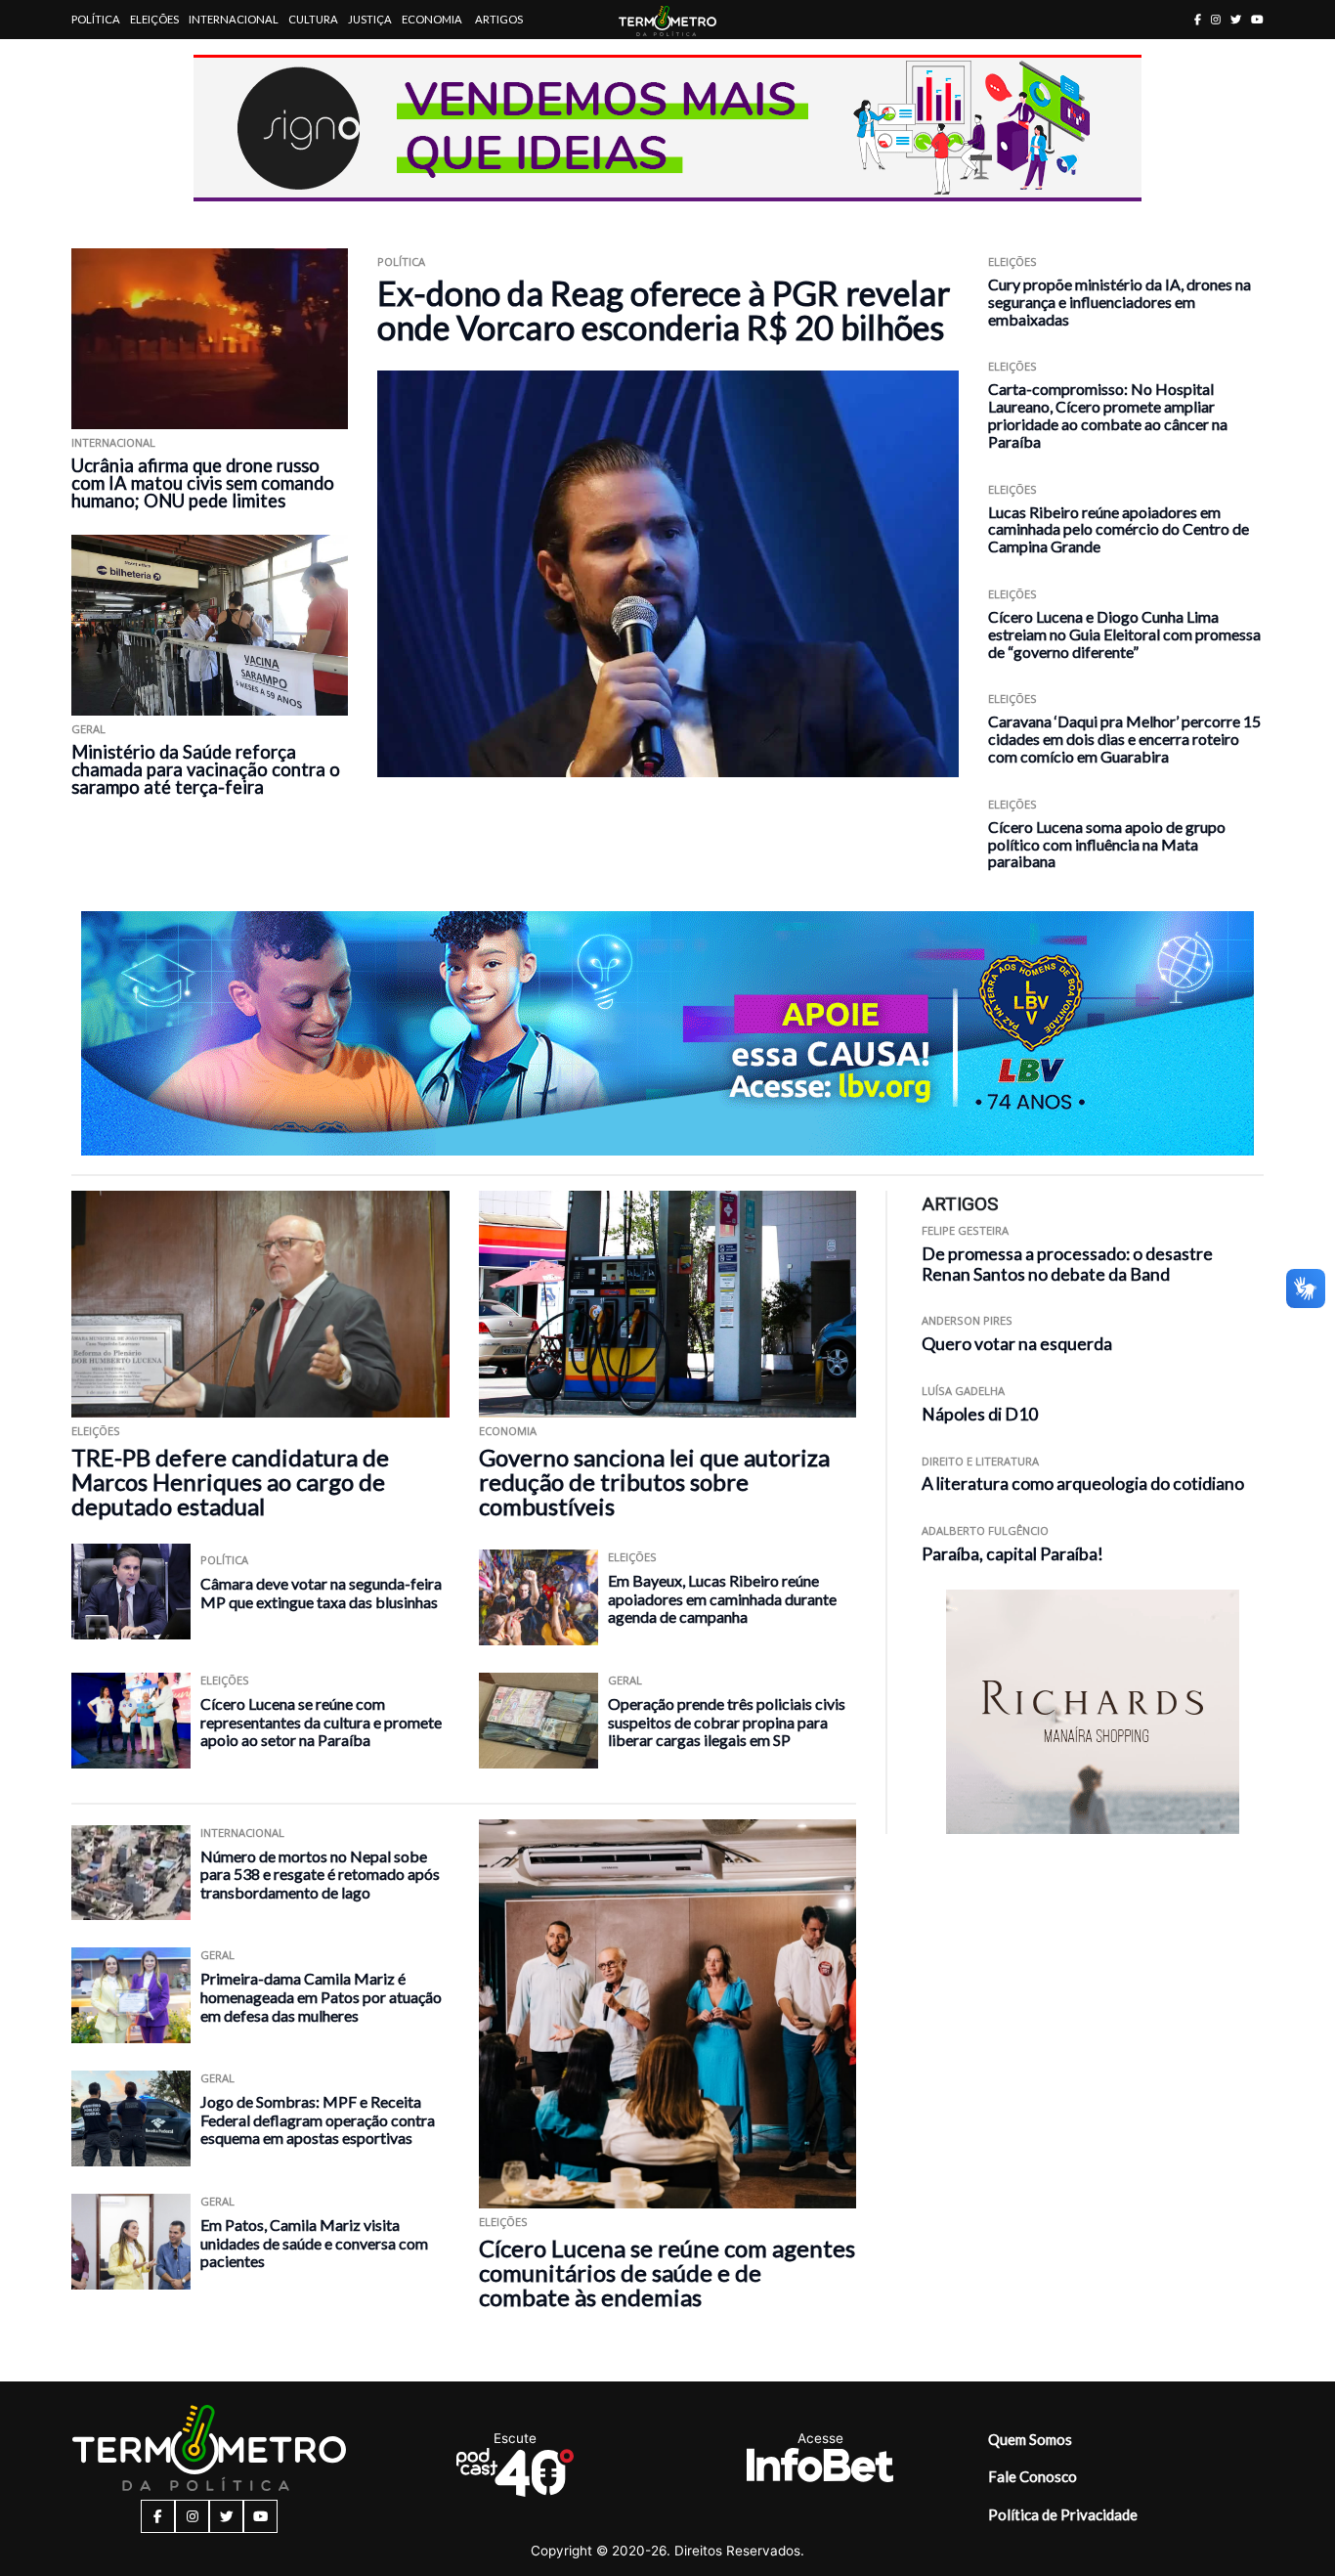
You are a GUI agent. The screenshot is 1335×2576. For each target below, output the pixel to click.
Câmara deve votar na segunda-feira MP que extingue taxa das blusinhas (321, 1593)
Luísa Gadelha (963, 1391)
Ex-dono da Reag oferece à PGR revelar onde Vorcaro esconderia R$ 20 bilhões (664, 310)
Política (96, 19)
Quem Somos (1030, 2439)
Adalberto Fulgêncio (985, 1530)
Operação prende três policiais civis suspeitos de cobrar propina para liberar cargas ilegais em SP (727, 1722)
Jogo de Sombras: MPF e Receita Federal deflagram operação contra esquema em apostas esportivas (318, 2119)
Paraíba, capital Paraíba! (1012, 1554)
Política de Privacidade (1063, 2514)
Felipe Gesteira (965, 1230)
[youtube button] (1257, 19)
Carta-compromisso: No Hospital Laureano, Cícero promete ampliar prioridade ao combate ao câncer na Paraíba (1108, 415)
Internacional (234, 19)
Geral (88, 729)
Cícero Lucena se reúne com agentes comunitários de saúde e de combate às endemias (667, 2272)
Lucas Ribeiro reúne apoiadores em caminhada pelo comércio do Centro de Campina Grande (1119, 529)
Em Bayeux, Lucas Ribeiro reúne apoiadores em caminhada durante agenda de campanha (722, 1598)
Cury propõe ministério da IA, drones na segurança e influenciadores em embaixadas (1120, 302)
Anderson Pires (967, 1320)
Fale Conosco (1033, 2476)
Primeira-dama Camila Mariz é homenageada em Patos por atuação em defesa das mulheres (321, 1996)
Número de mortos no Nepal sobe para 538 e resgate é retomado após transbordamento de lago (320, 1874)
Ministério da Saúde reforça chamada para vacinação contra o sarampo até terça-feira (206, 769)
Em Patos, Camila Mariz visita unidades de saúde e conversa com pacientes (314, 2243)
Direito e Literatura (980, 1461)
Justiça (370, 19)
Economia (432, 19)
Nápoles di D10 (980, 1414)
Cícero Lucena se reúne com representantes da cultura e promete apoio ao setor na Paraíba (321, 1722)
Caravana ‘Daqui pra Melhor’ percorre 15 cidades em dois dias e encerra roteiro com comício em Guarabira (1124, 739)
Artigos (499, 19)
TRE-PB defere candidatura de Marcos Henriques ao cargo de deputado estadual (230, 1482)
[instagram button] (1216, 19)
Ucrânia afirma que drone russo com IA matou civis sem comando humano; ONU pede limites (203, 483)
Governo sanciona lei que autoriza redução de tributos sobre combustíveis (654, 1482)
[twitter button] (1236, 19)
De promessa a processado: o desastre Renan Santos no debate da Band (1067, 1264)
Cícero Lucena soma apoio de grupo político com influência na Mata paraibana (1107, 844)
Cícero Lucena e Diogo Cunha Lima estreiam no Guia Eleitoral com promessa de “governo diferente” (1124, 634)
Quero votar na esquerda (1017, 1344)
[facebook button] (1198, 19)
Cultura (313, 19)
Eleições (154, 19)
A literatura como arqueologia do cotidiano (1083, 1484)
